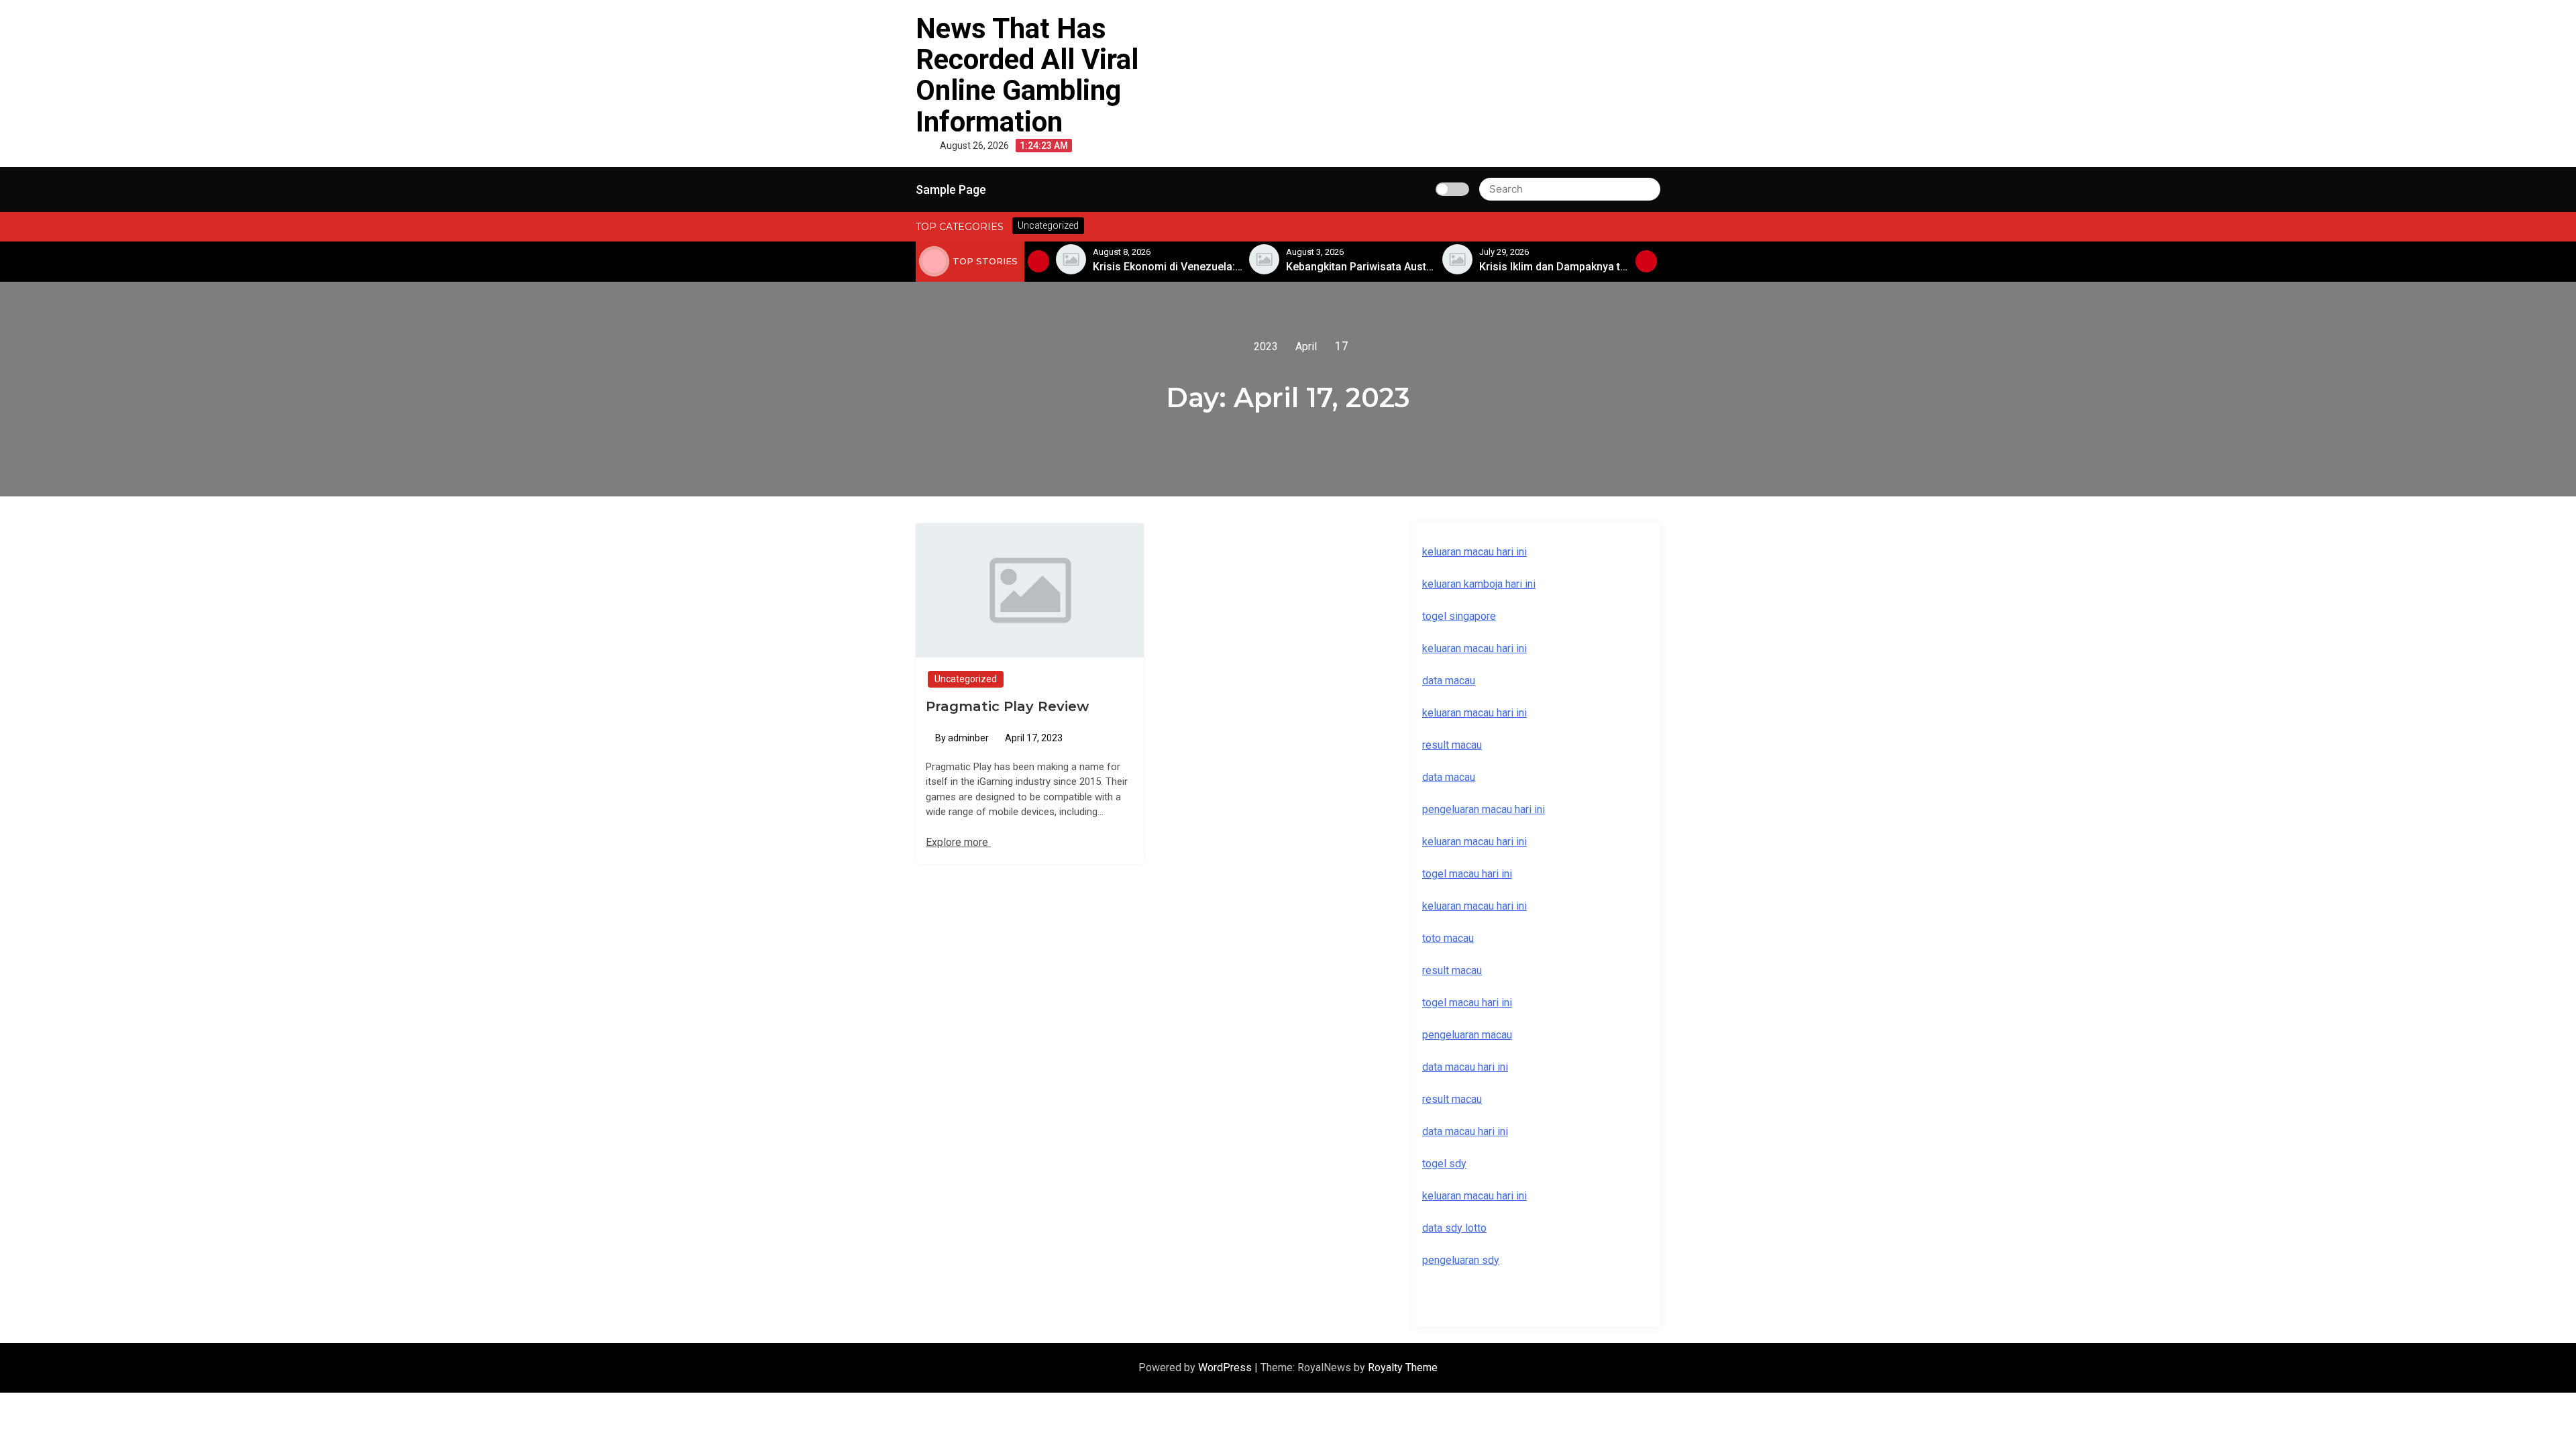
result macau (1452, 970)
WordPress (1226, 1367)
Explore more (958, 842)
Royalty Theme (1403, 1367)
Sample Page (951, 190)
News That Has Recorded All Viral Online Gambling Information (1027, 75)
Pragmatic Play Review (1007, 706)
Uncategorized (966, 679)
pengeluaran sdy (1461, 1260)
